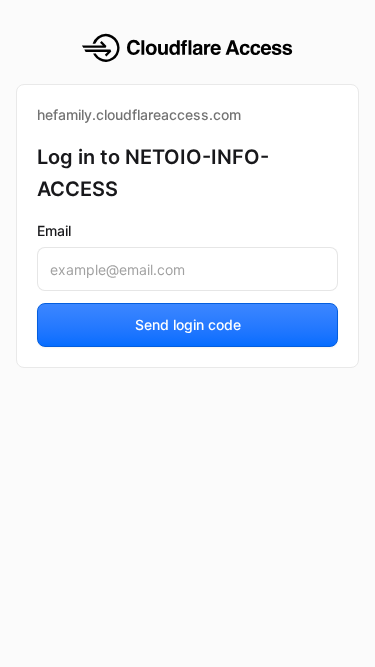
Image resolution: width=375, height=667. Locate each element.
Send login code (188, 324)
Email (54, 230)
